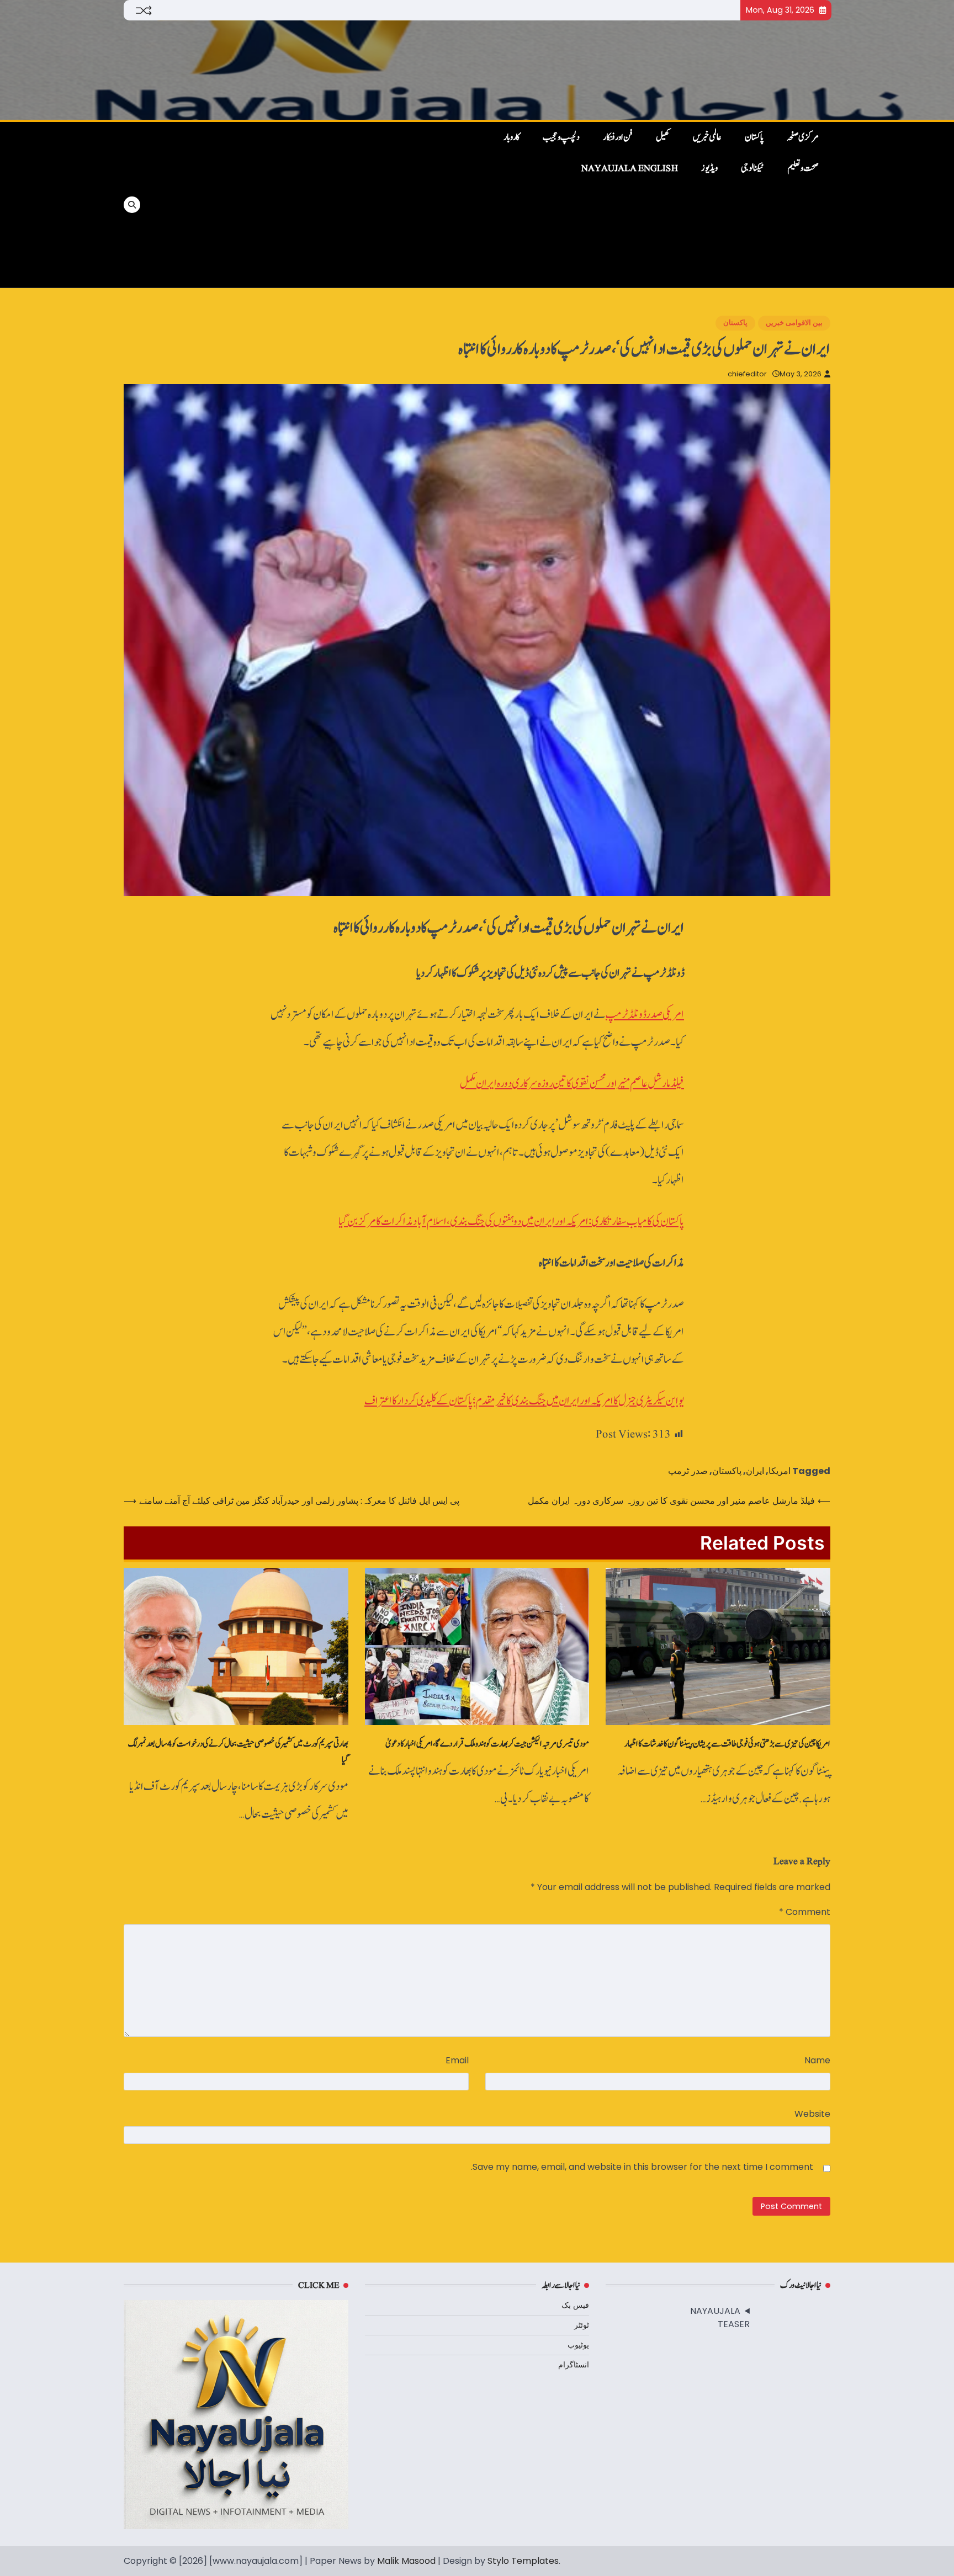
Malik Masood (406, 2561)
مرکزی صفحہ (803, 137)
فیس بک (575, 2305)
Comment (805, 1912)
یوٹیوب (578, 2345)
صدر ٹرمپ (688, 1471)
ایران (755, 1471)
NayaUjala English (630, 168)
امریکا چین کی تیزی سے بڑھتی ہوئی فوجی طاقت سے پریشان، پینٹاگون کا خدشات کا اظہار (727, 1744)
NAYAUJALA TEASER (720, 2317)
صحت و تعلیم (803, 168)
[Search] (132, 205)
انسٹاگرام (574, 2365)
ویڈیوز (709, 168)
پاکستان (754, 137)
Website (812, 2114)
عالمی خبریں (707, 137)
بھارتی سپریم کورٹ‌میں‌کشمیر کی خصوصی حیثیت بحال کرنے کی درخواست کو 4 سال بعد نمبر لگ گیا (238, 1752)
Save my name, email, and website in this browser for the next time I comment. (642, 2167)
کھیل (663, 137)
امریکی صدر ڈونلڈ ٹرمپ (645, 1015)
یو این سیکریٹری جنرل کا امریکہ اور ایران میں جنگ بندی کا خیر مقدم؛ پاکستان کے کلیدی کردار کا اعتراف (524, 1401)
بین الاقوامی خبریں (794, 323)
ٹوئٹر (582, 2325)
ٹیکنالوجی (752, 168)
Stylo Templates (523, 2561)
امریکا (780, 1471)
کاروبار (512, 137)
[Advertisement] (313, 205)
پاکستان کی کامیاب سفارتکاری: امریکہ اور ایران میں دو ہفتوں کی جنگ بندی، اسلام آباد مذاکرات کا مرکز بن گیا (511, 1222)
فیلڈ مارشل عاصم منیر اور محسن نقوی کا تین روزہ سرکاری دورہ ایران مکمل (572, 1084)
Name (817, 2060)
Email (457, 2060)
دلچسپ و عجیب (561, 137)
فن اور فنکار (618, 137)
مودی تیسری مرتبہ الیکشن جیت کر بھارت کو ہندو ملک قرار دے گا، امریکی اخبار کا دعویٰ (487, 1744)
